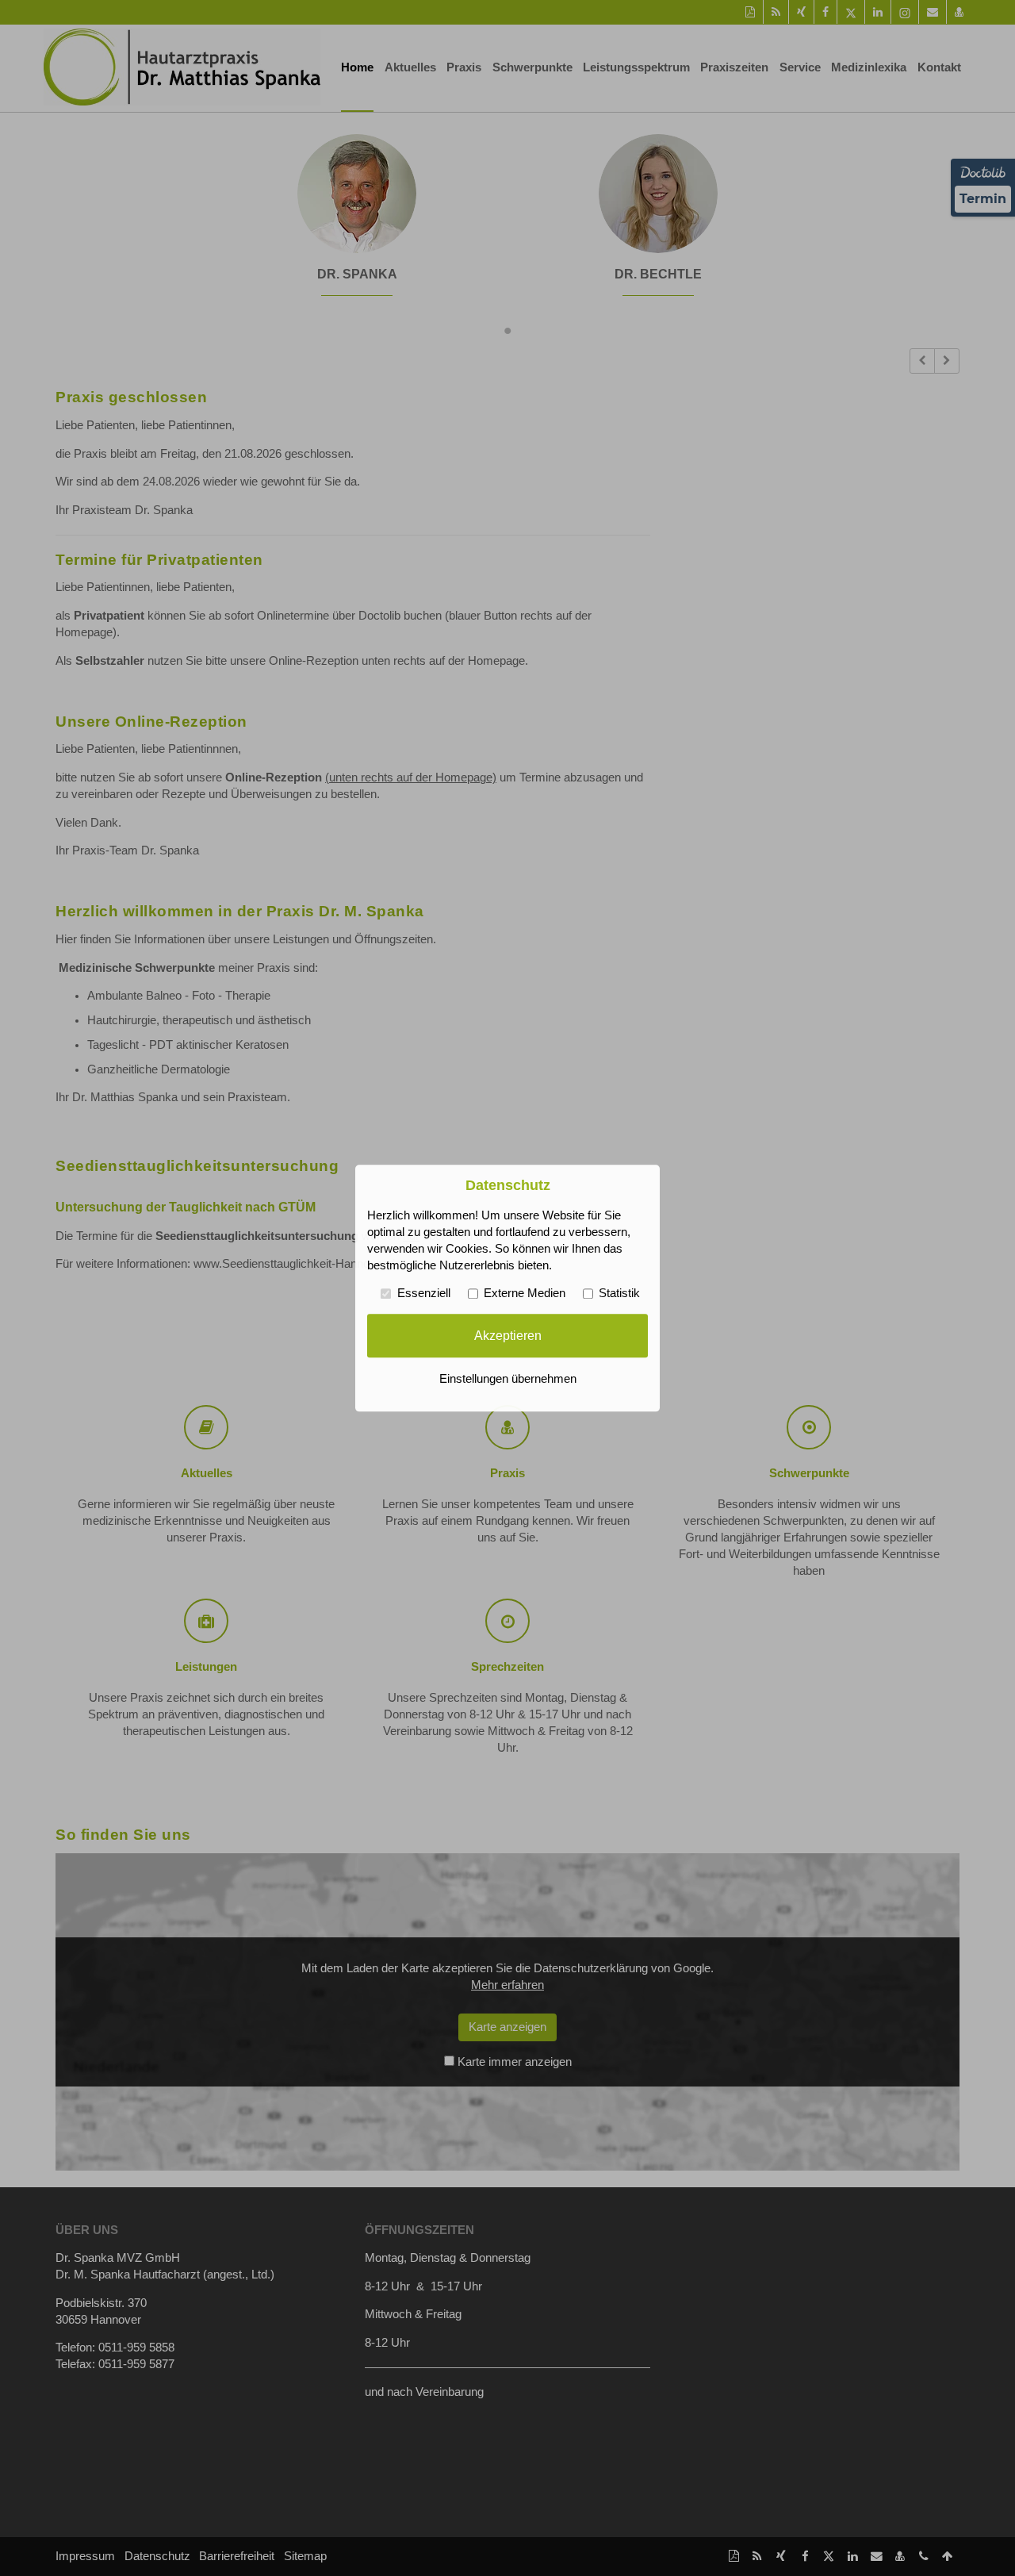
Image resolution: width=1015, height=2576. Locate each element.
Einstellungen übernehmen (508, 1379)
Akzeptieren (508, 1335)
